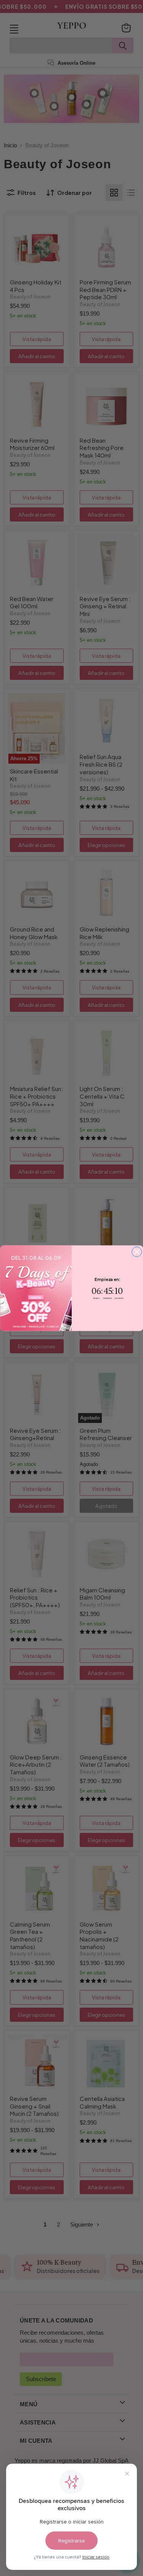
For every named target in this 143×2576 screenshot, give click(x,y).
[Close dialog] (137, 1252)
